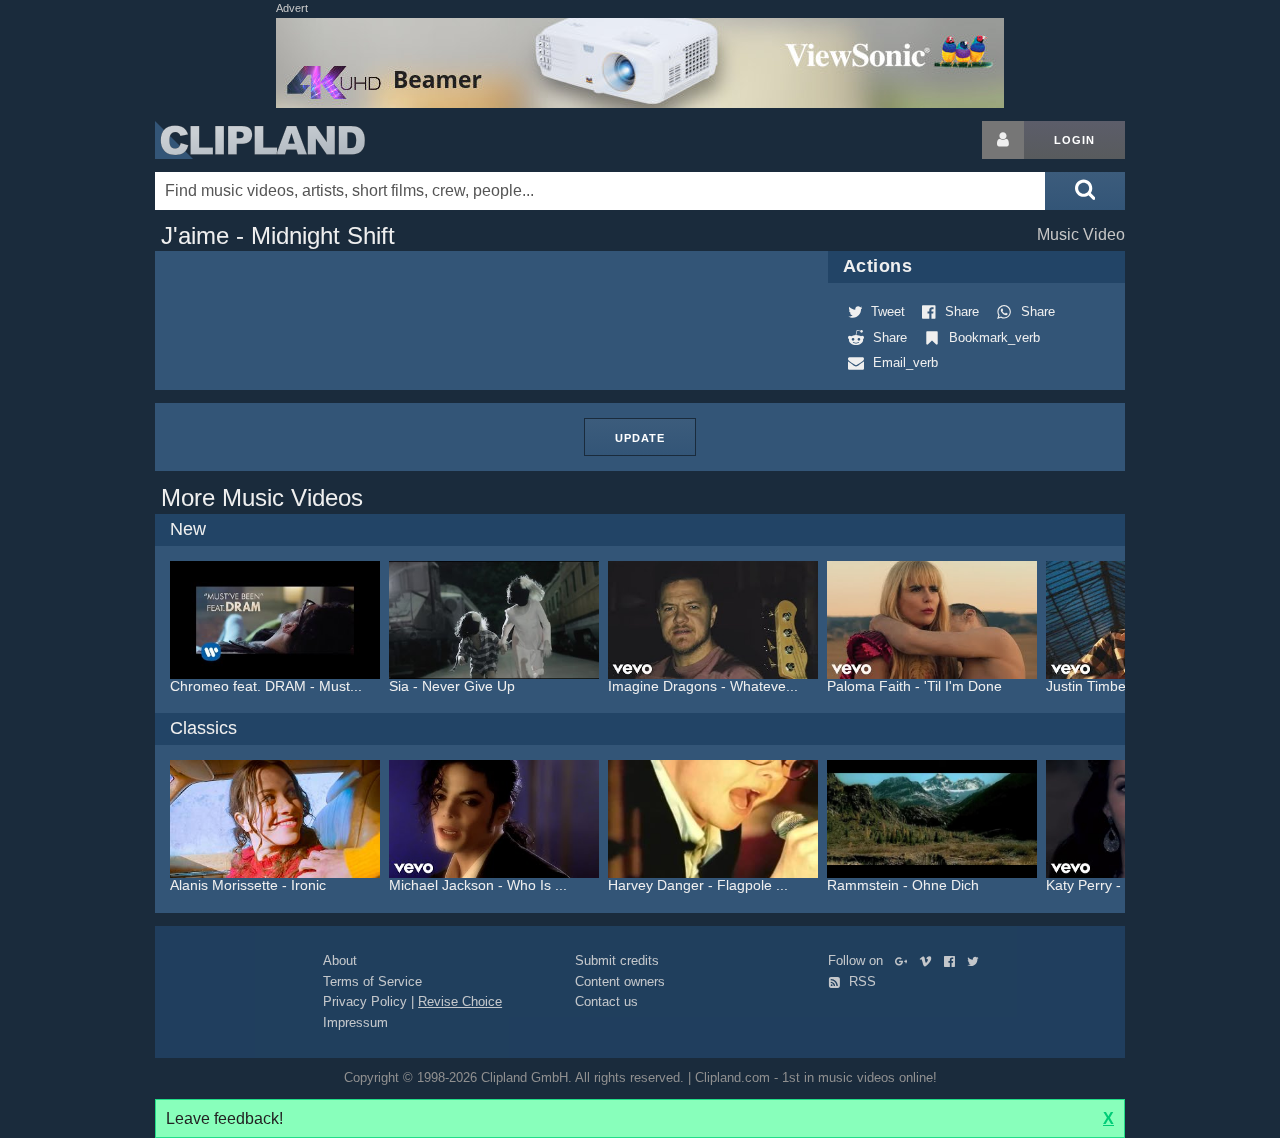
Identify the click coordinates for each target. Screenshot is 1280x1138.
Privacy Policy (365, 1001)
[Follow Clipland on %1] (905, 960)
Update (640, 438)
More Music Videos (262, 497)
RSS (860, 981)
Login (1074, 140)
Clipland (260, 140)
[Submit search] (1085, 191)
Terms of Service (372, 981)
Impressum (355, 1022)
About (340, 960)
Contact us (606, 1001)
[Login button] (1003, 140)
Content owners (620, 981)
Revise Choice (460, 1001)
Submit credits (617, 960)
